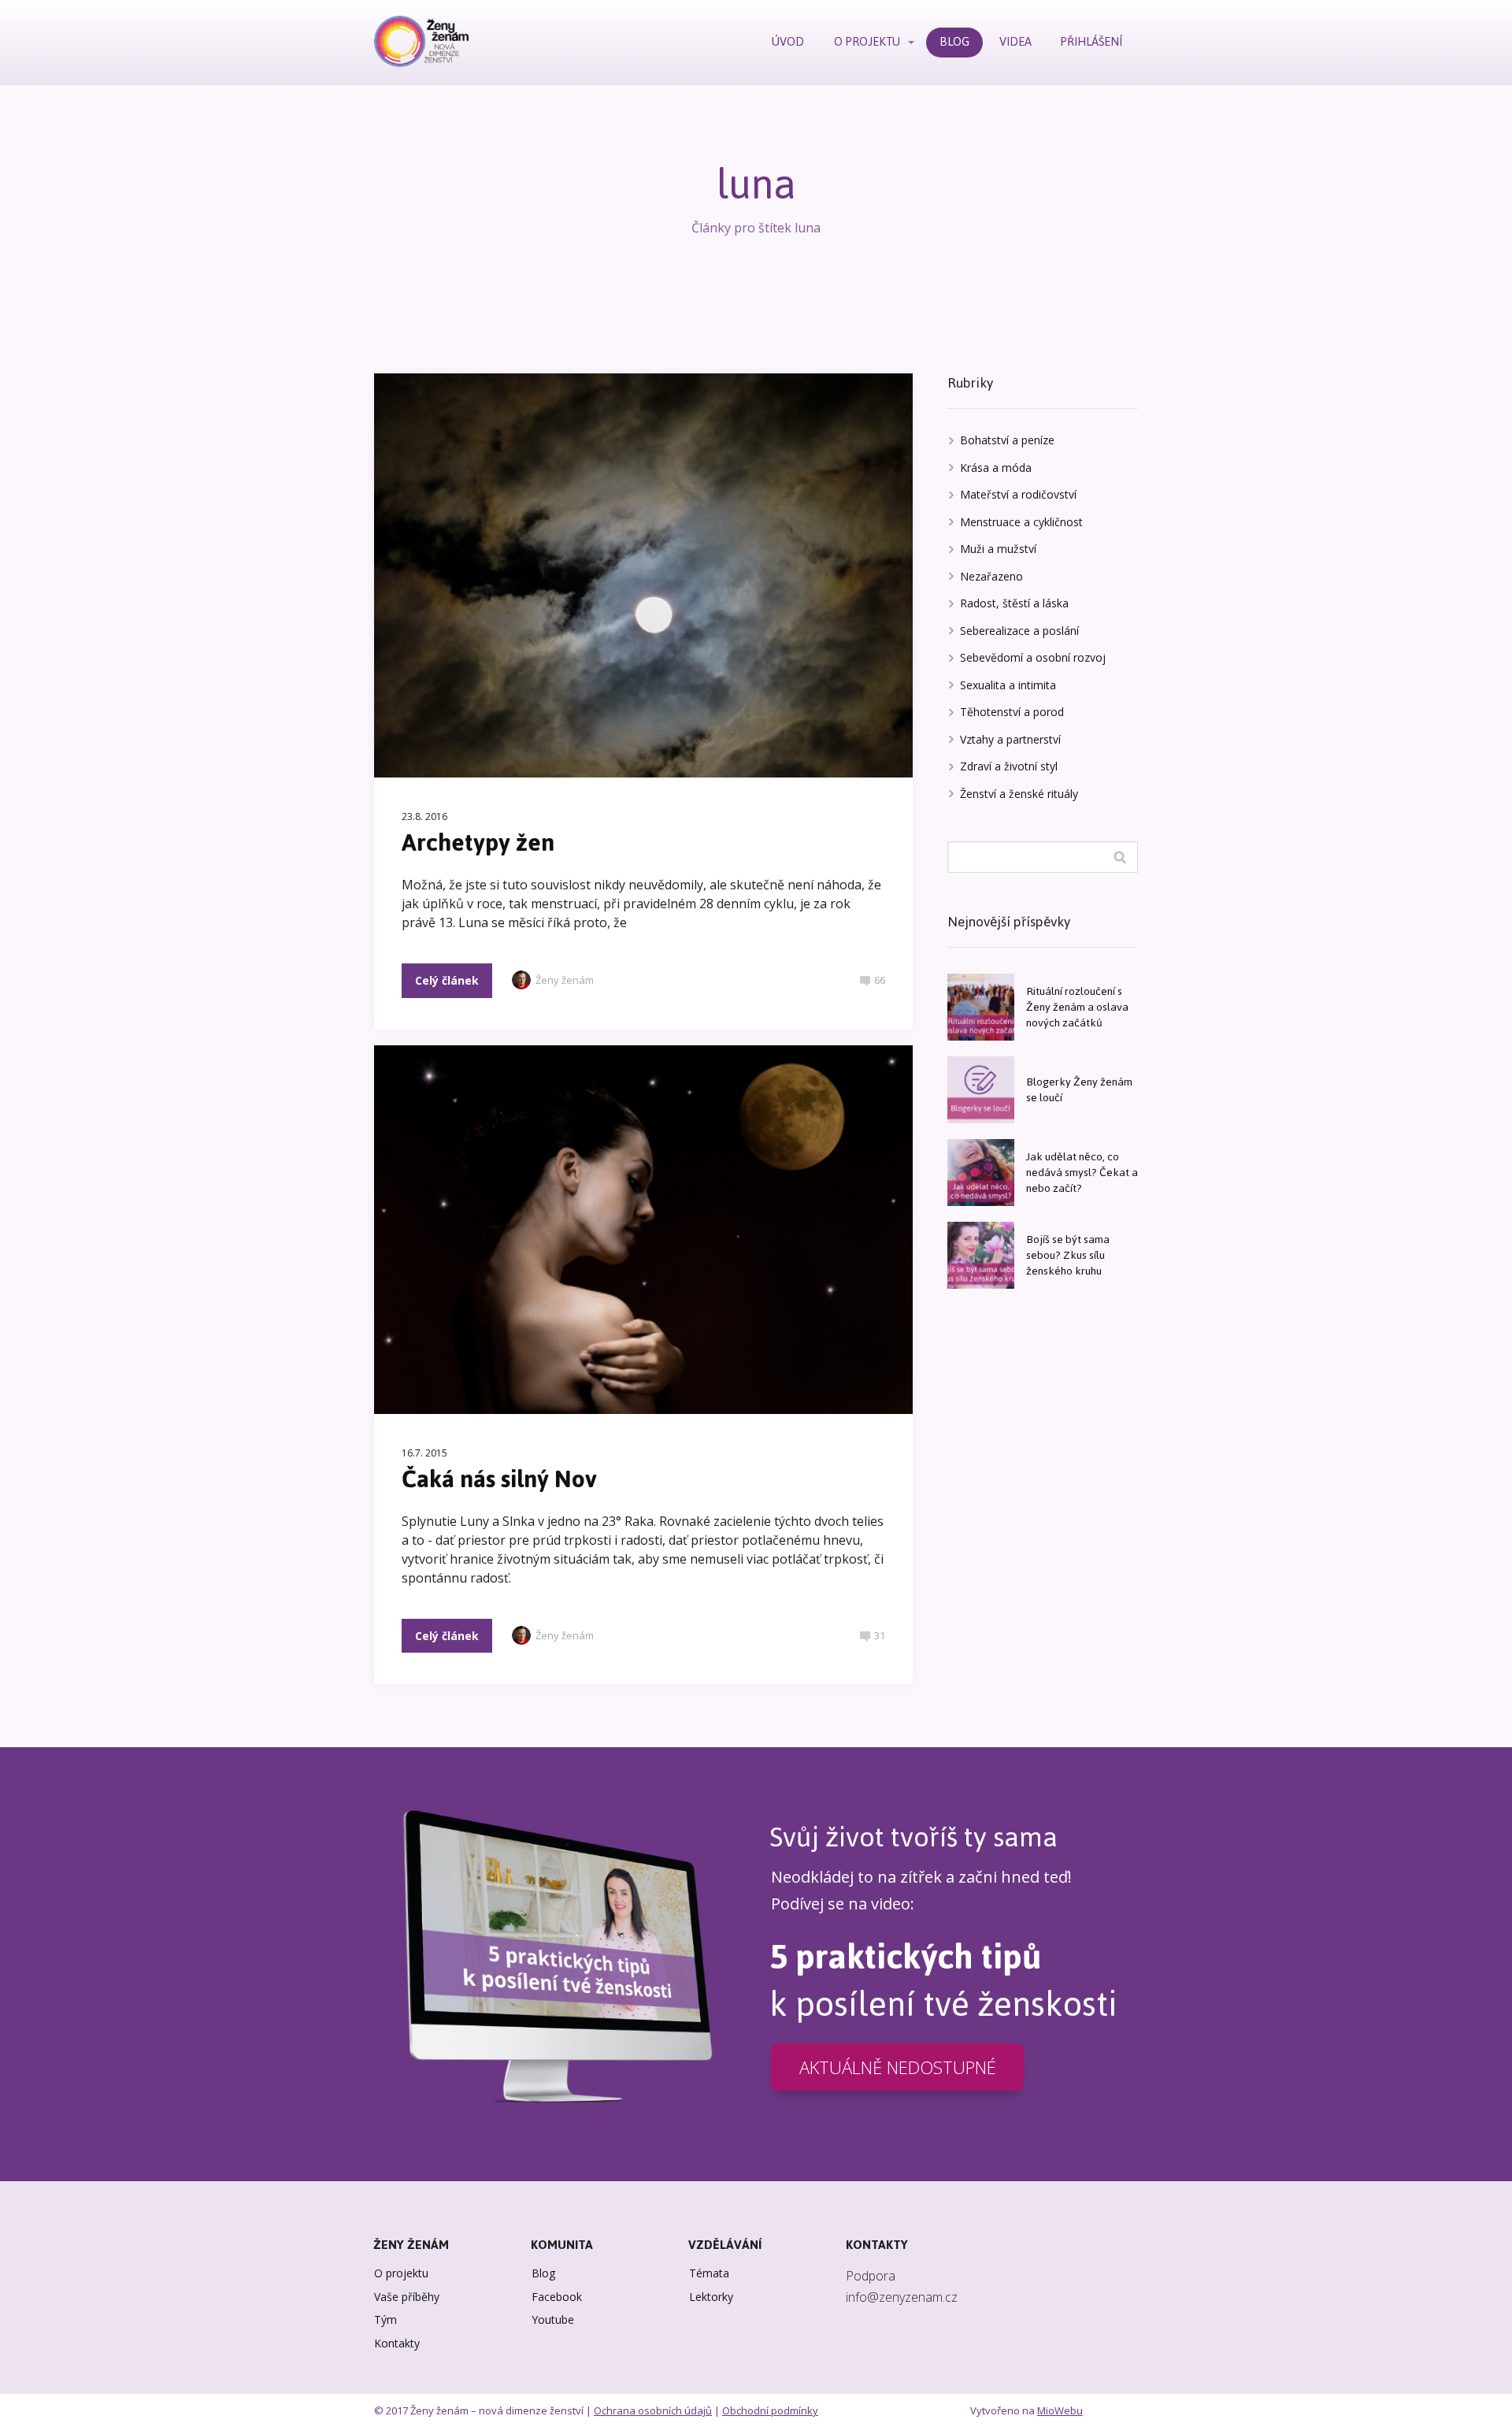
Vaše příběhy (407, 2297)
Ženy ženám (565, 980)
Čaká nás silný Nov (499, 1479)
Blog (543, 2273)
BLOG (954, 41)
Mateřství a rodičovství (1018, 494)
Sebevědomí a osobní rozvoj (1033, 657)
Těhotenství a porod (1012, 712)
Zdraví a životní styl (1009, 766)
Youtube (553, 2319)
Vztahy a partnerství (1010, 739)
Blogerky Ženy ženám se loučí (1079, 1090)
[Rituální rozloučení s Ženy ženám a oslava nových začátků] (981, 1007)
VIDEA (1015, 41)
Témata (709, 2273)
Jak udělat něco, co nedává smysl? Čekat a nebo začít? (1082, 1173)
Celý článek (447, 980)
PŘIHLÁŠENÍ (1091, 41)
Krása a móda (996, 468)
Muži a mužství (998, 549)
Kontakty (397, 2343)
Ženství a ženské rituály (1019, 794)
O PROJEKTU (867, 41)
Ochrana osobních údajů (653, 2410)
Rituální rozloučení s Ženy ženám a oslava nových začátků (1077, 1007)
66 (880, 980)
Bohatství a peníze (1007, 440)
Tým (385, 2319)
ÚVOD (788, 41)
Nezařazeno (991, 576)
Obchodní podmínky (770, 2410)
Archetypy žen (478, 842)
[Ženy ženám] (421, 43)
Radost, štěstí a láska (1014, 603)
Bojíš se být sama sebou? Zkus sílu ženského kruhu (1068, 1255)
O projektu (401, 2273)
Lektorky (711, 2297)
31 (880, 1635)
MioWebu (1060, 2410)
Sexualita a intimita (1008, 685)
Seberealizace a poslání (1019, 631)
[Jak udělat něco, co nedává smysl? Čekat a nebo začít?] (981, 1173)
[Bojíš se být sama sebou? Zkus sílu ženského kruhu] (981, 1255)
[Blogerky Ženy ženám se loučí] (981, 1090)
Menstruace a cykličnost (1021, 522)
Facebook (557, 2297)
